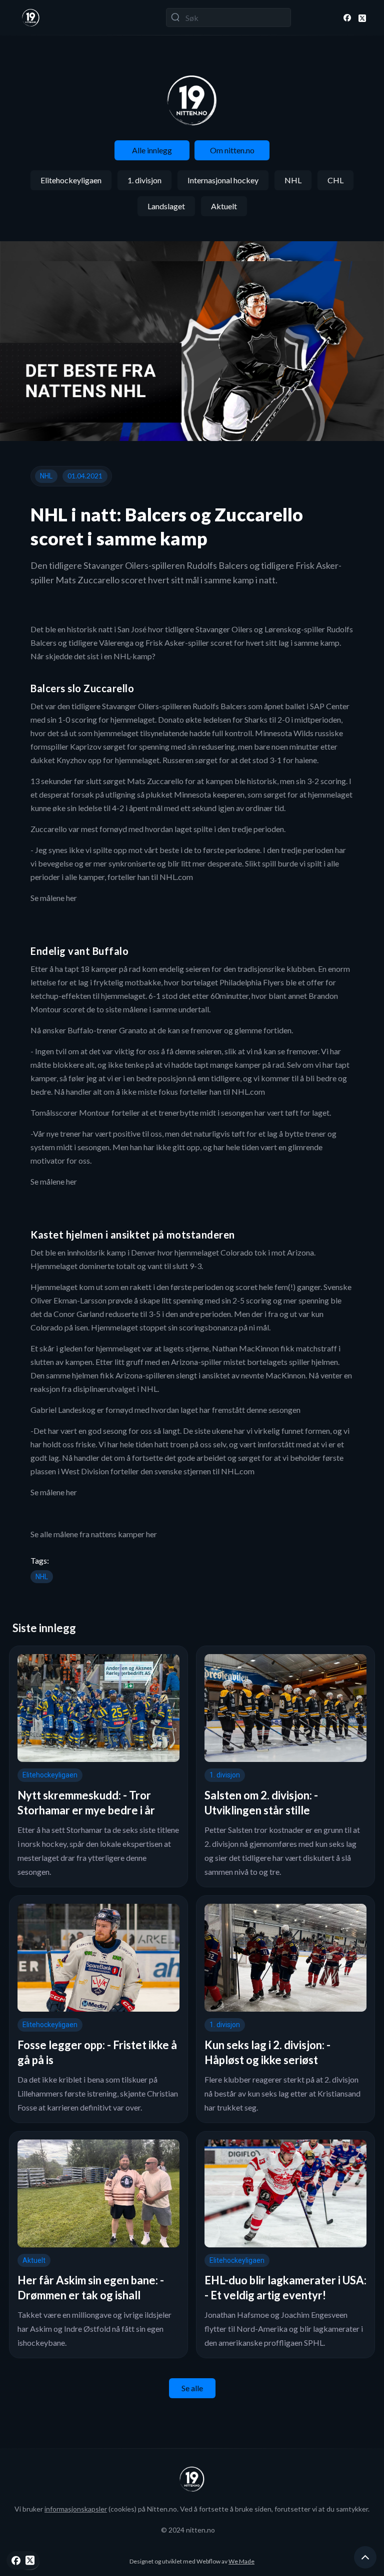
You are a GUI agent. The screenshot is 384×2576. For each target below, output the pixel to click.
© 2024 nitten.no (188, 2530)
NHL (293, 180)
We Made (241, 2561)
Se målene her (54, 898)
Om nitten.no (232, 150)
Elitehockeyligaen (71, 180)
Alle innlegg (152, 150)
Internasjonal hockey (223, 180)
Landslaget (166, 206)
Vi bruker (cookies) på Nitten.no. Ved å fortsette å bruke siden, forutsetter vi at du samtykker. (192, 2509)
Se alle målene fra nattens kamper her (94, 1534)
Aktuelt (224, 206)
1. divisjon (144, 180)
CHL (335, 180)
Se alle (192, 2388)
